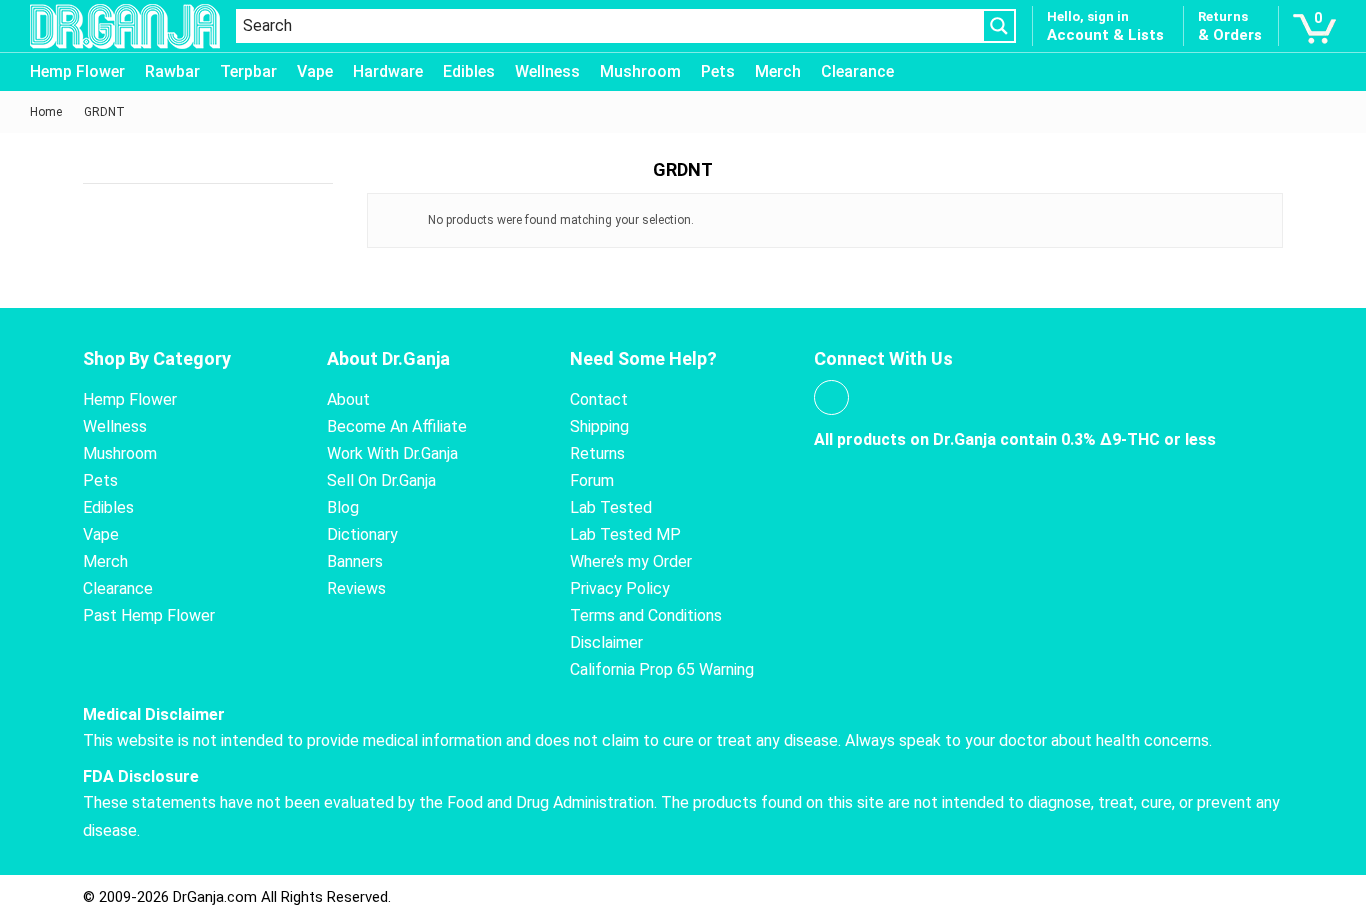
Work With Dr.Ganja (392, 453)
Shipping (599, 426)
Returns (597, 453)
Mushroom (640, 71)
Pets (718, 71)
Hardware (388, 71)
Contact (599, 399)
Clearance (857, 71)
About (348, 399)
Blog (343, 507)
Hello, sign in (1088, 16)
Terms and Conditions (646, 615)
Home (46, 112)
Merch (778, 71)
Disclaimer (606, 642)
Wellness (547, 71)
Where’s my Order (631, 561)
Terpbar (248, 71)
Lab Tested (611, 507)
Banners (355, 561)
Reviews (356, 588)
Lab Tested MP (625, 534)
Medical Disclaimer (154, 714)
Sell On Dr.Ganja (381, 480)
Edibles (469, 71)
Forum (592, 480)
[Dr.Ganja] (125, 26)
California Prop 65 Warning (662, 669)
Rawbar (172, 71)
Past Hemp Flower (149, 615)
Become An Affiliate (397, 426)
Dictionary (362, 534)
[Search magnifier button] (999, 26)
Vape (315, 71)
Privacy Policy (620, 588)
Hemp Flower (77, 71)
